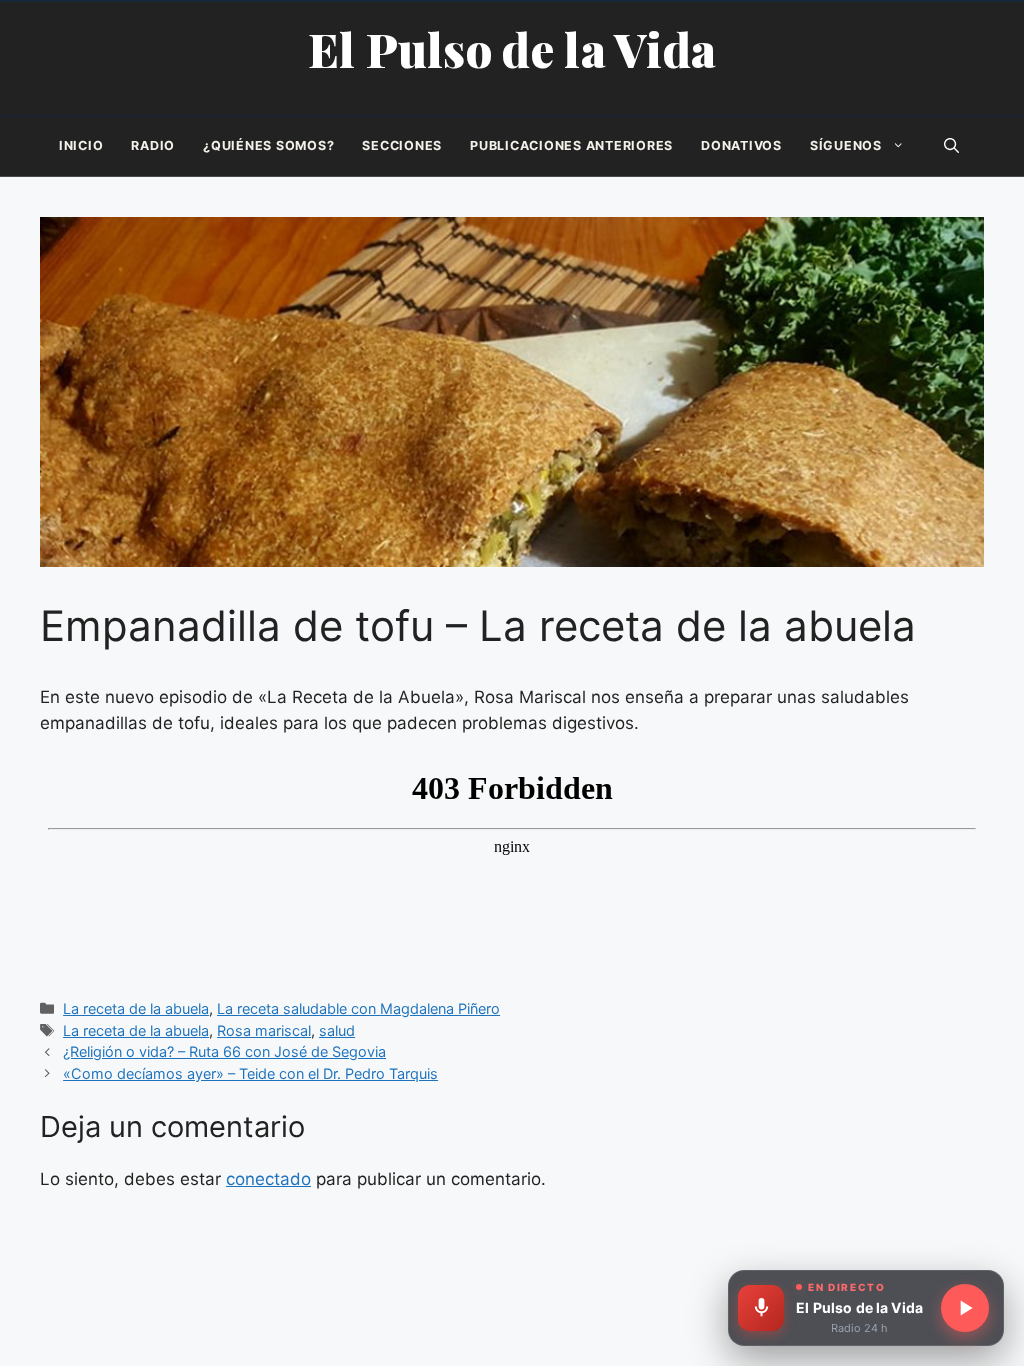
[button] (951, 146)
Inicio (81, 145)
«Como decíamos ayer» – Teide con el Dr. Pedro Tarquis (250, 1073)
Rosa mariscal (264, 1030)
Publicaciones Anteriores (571, 145)
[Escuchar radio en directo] (965, 1308)
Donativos (741, 145)
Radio (153, 145)
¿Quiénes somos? (268, 145)
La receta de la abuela (136, 1008)
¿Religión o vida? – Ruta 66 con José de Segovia (224, 1051)
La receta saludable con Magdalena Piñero (358, 1008)
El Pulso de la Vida (512, 49)
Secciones (402, 145)
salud (337, 1030)
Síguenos (846, 145)
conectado (268, 1179)
